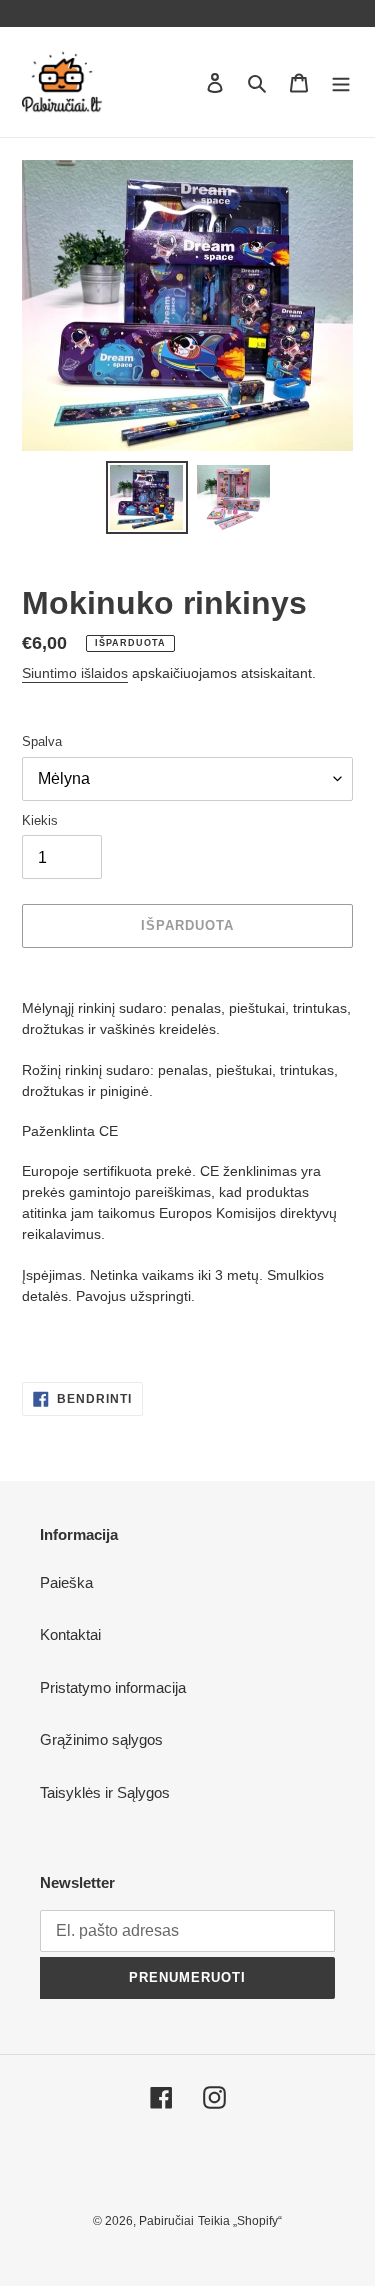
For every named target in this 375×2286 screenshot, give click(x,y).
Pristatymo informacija (113, 1687)
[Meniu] (341, 82)
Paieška (66, 1582)
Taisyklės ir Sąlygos (105, 1792)
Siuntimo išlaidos (75, 673)
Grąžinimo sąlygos (101, 1739)
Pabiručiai (166, 2221)
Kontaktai (70, 1634)
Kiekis (40, 820)
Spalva (42, 741)
